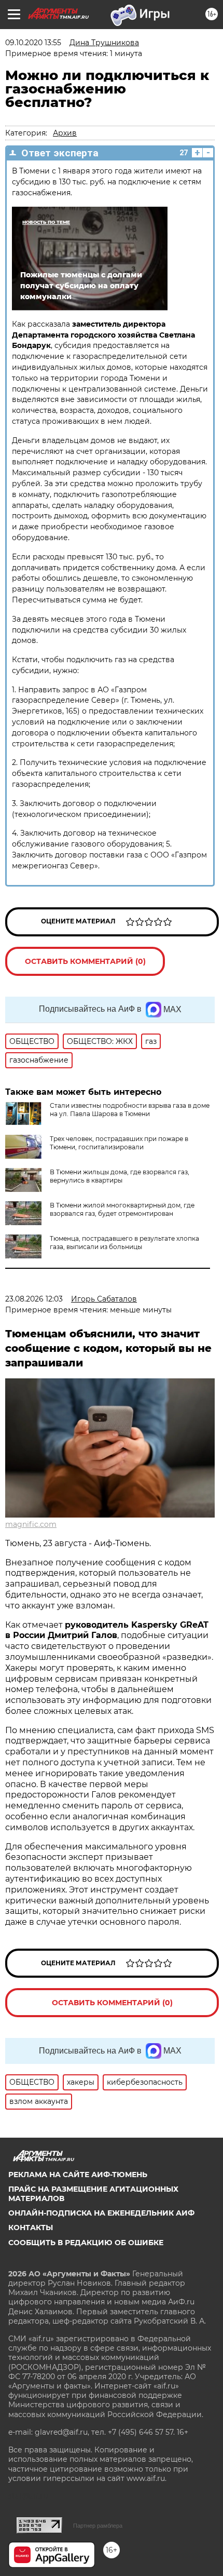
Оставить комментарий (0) (85, 961)
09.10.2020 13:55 (33, 43)
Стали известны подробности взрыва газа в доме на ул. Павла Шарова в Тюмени (130, 1110)
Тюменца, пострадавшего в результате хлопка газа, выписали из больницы (124, 1243)
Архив (65, 133)
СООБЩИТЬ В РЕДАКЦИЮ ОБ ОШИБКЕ (86, 2243)
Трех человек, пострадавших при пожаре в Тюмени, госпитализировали (119, 1143)
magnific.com (31, 1524)
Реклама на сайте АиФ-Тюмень (78, 2175)
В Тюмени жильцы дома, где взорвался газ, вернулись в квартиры (120, 1176)
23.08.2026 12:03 (34, 1299)
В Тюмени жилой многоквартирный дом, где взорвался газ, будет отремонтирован (122, 1209)
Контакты (31, 2228)
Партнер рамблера (98, 2526)
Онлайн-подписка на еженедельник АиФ (101, 2213)
